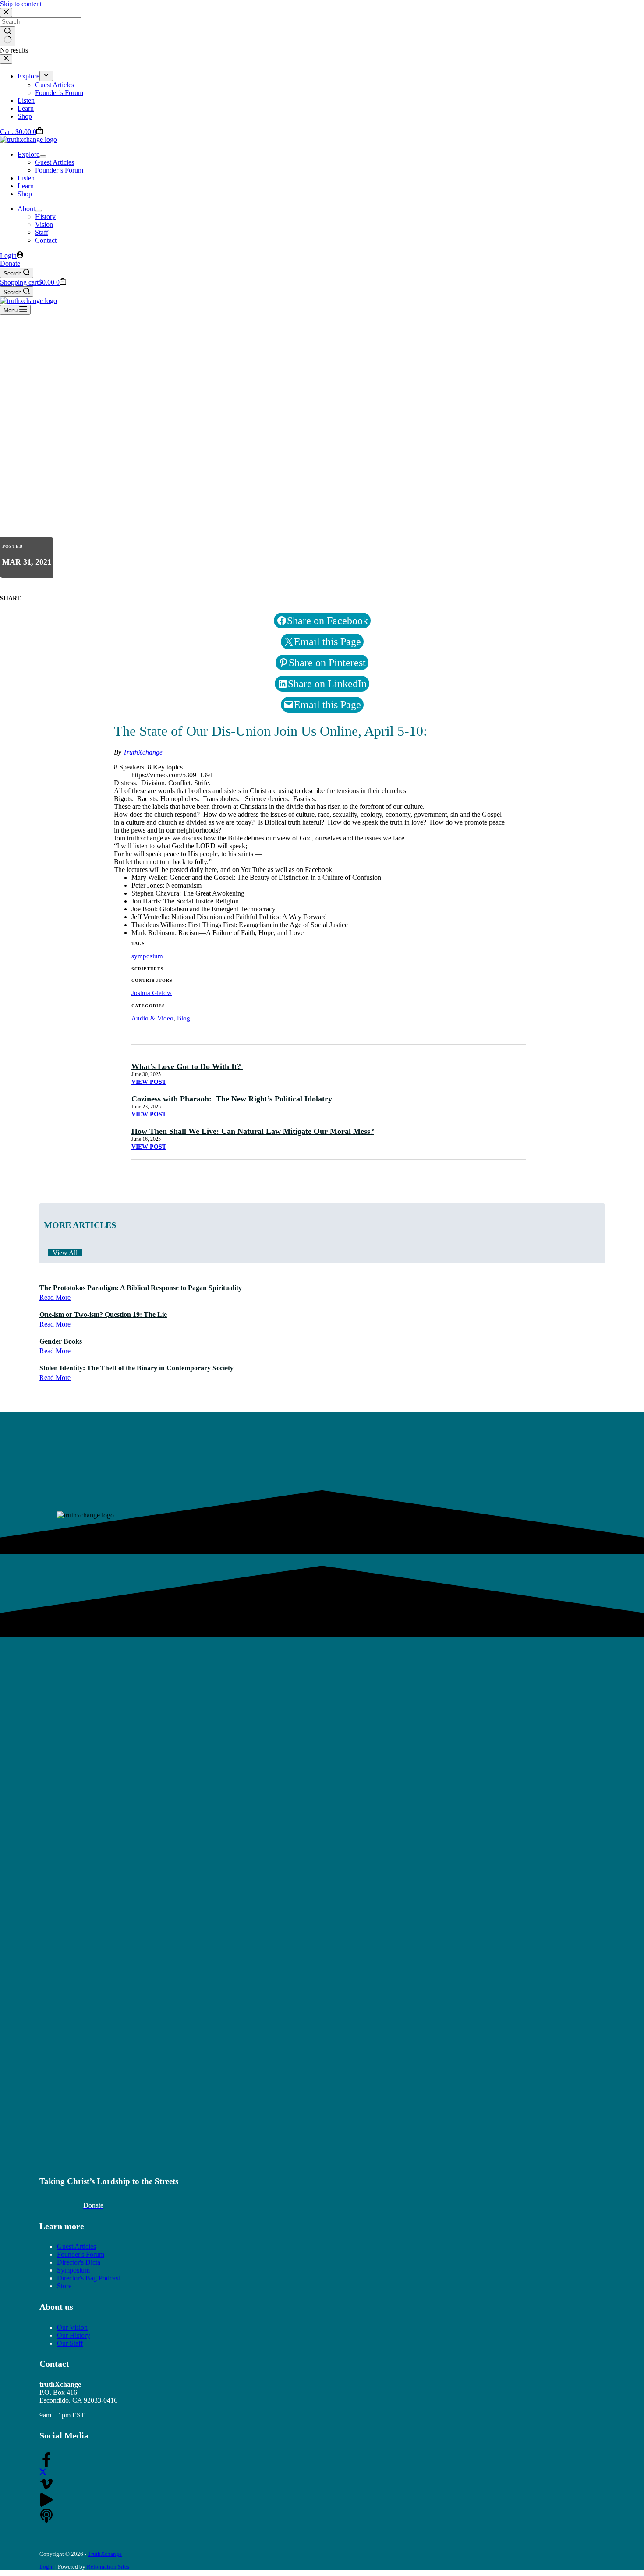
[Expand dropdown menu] (43, 157)
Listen (26, 178)
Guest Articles (55, 162)
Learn (26, 186)
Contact (46, 240)
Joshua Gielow (152, 993)
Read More (55, 1297)
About (26, 209)
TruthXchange (143, 752)
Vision (44, 224)
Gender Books (61, 1341)
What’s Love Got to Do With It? (187, 1066)
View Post (149, 1082)
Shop (25, 194)
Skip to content (21, 4)
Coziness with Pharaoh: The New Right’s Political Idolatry (232, 1099)
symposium (147, 956)
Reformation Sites (108, 2567)
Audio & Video (152, 1018)
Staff (42, 232)
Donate (10, 263)
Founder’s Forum (59, 170)
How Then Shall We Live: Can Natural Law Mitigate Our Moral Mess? (253, 1131)
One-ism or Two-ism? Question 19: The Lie (103, 1314)
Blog (184, 1018)
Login (47, 2567)
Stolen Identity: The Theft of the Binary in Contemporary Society (136, 1368)
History (45, 217)
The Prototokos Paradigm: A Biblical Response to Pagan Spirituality (141, 1288)
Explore (28, 154)
